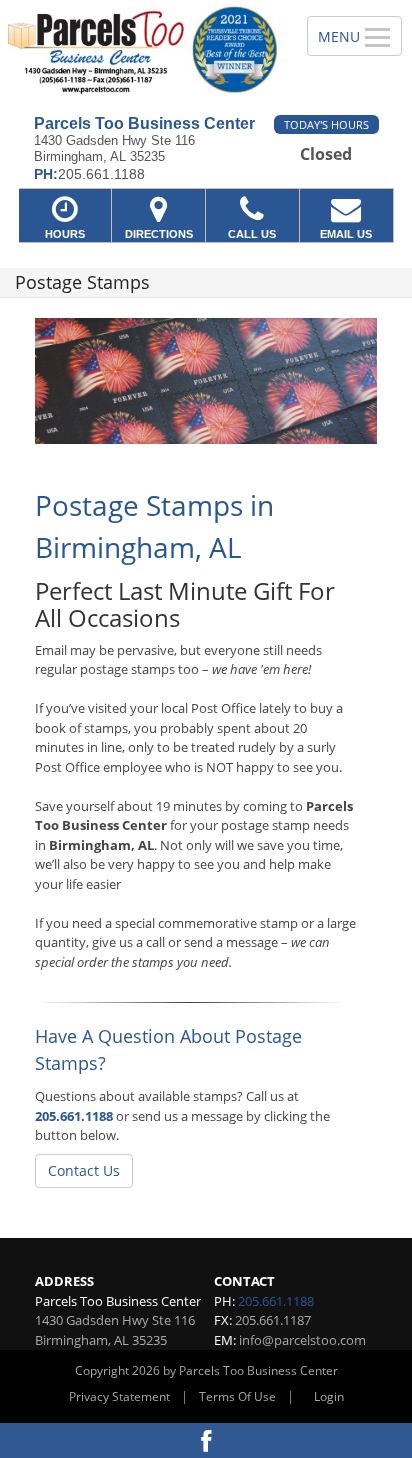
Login (329, 1396)
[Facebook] (206, 1440)
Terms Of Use (237, 1396)
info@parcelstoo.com (302, 1340)
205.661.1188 (74, 1116)
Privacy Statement (119, 1396)
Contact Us (84, 1170)
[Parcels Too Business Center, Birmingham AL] (142, 50)
